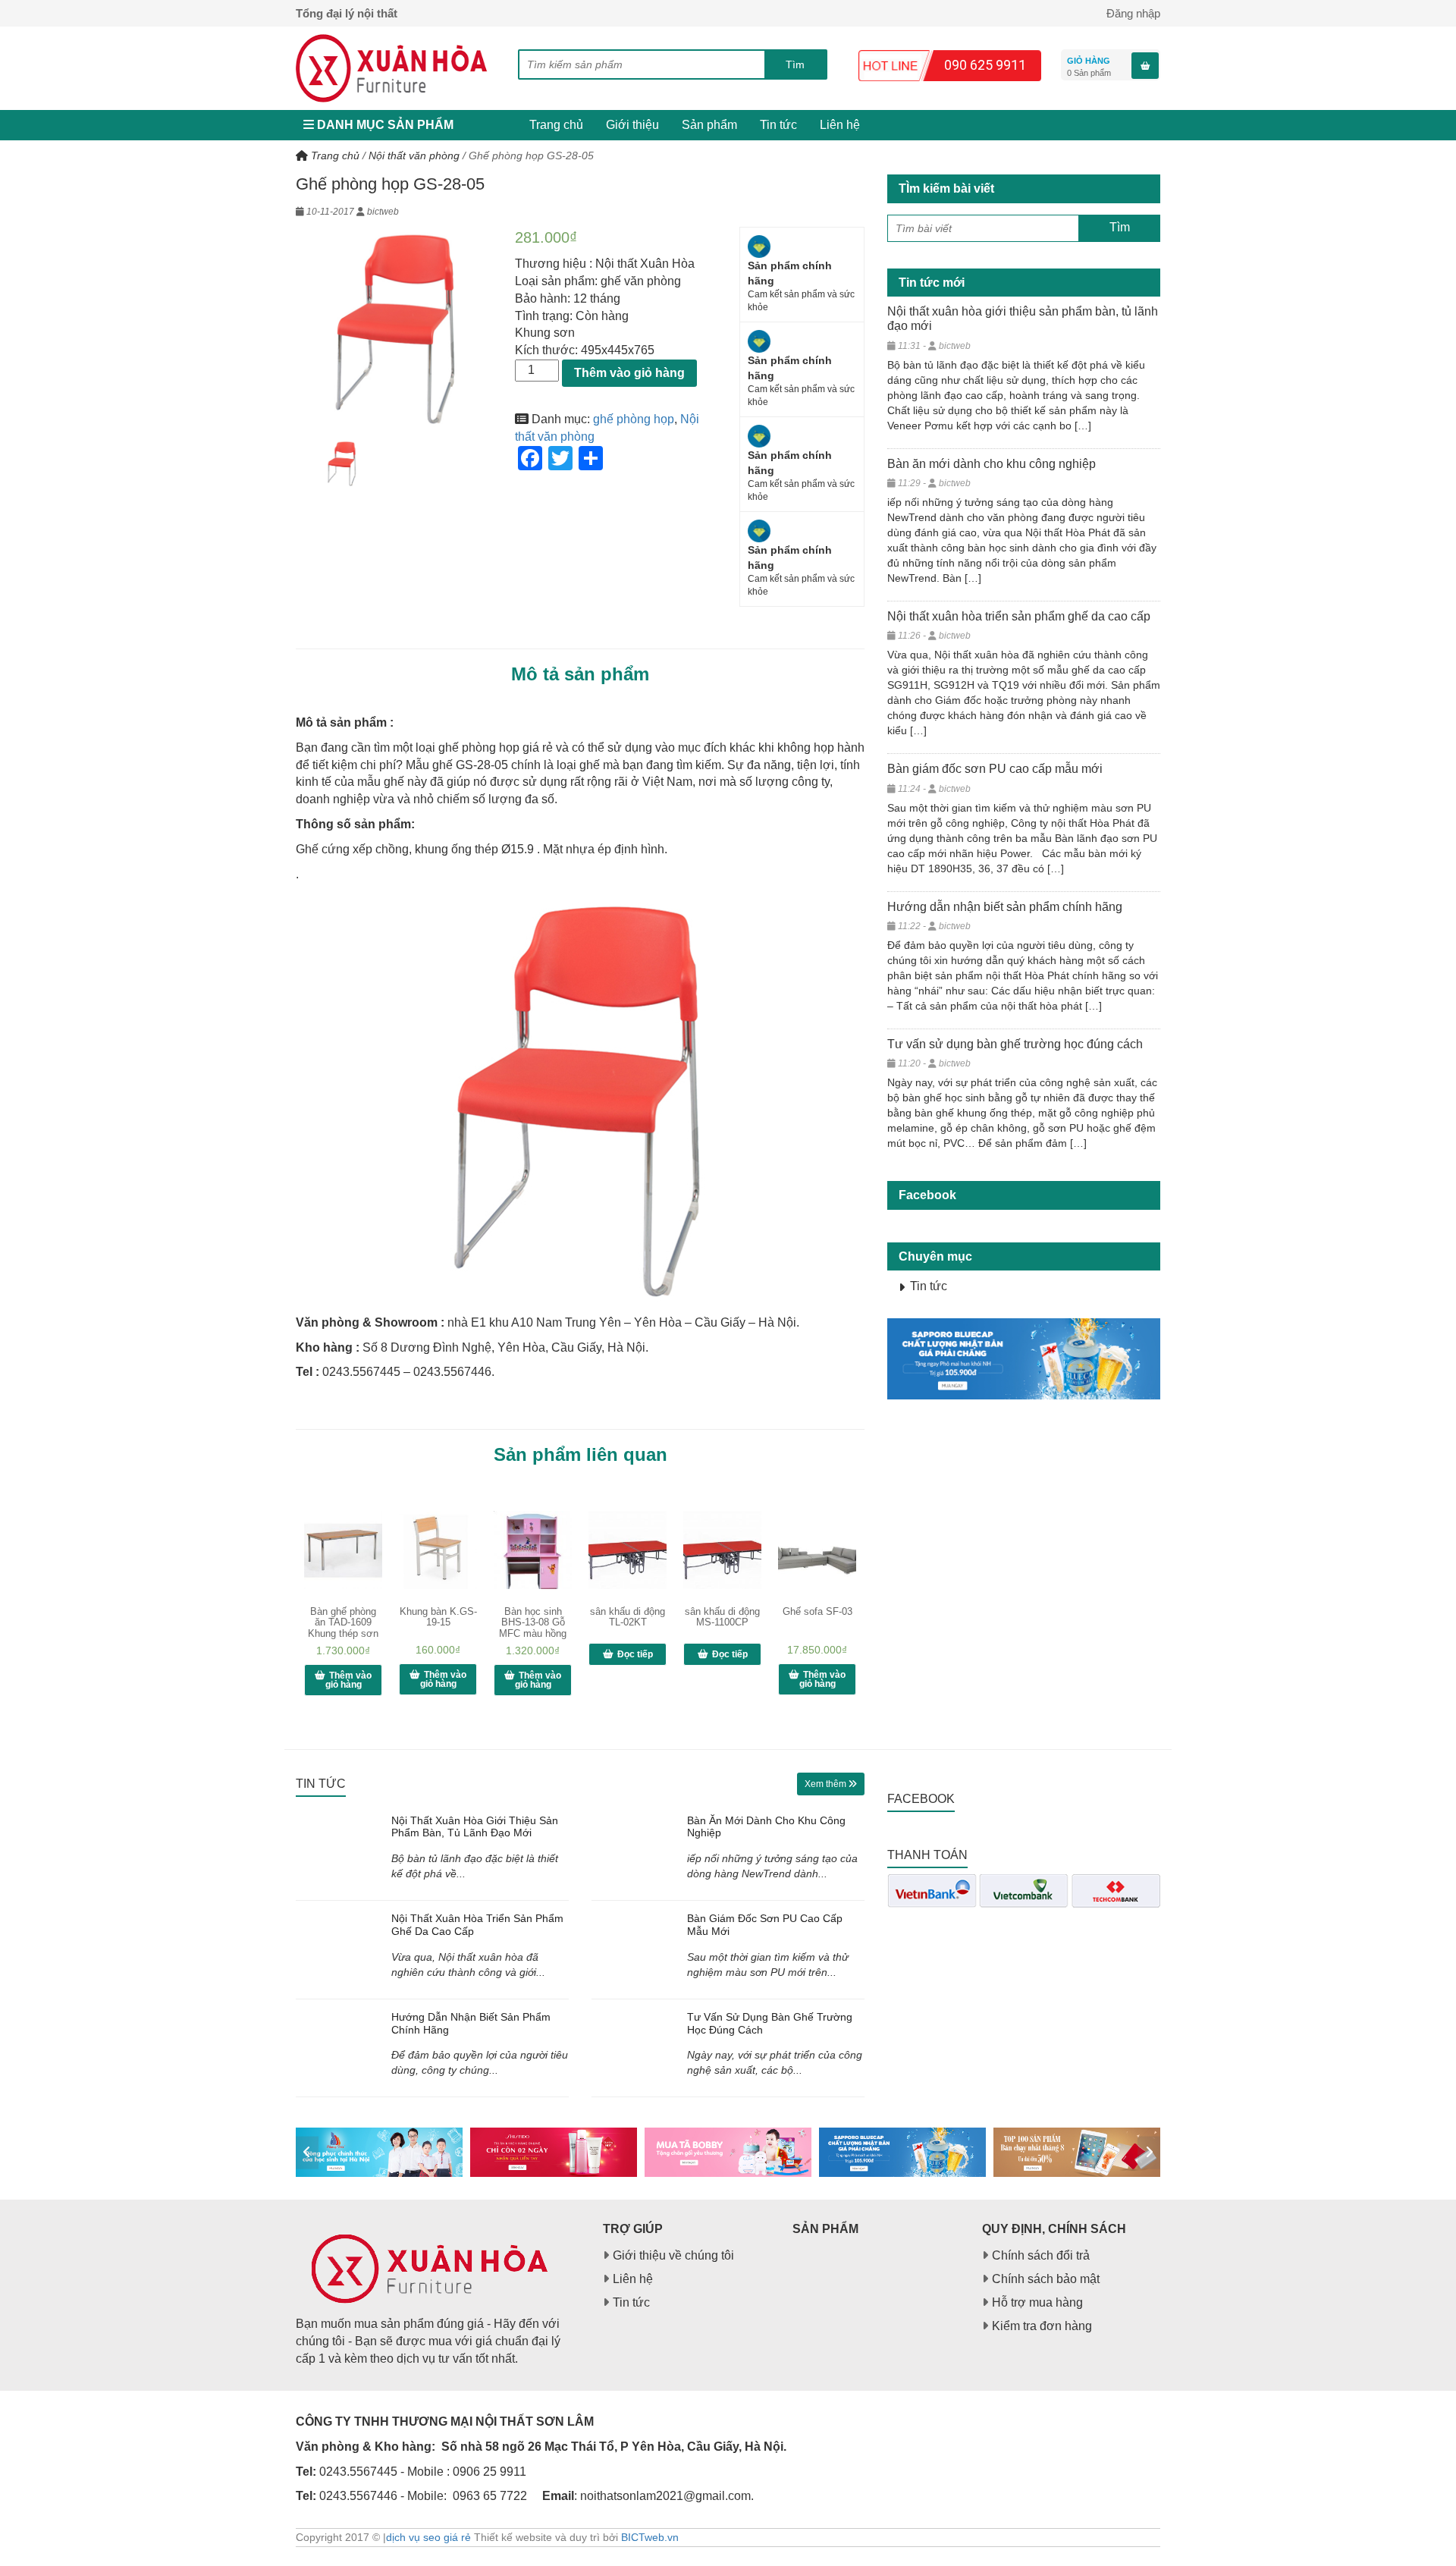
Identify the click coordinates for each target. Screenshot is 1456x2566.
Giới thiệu (632, 125)
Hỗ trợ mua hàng (1037, 2302)
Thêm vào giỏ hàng (629, 373)
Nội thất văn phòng (414, 155)
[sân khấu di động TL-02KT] (628, 1550)
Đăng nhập (1133, 13)
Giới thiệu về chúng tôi (673, 2255)
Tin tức (778, 125)
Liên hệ (840, 125)
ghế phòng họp (634, 419)
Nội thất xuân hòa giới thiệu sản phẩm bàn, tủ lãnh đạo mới (475, 1827)
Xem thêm (827, 1784)
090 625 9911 (985, 65)
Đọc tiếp (635, 1654)
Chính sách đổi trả (1041, 2255)
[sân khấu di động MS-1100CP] (722, 1550)
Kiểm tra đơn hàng (1042, 2326)
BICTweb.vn (650, 2537)
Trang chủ (556, 125)
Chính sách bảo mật (1046, 2279)
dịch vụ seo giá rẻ (428, 2537)
